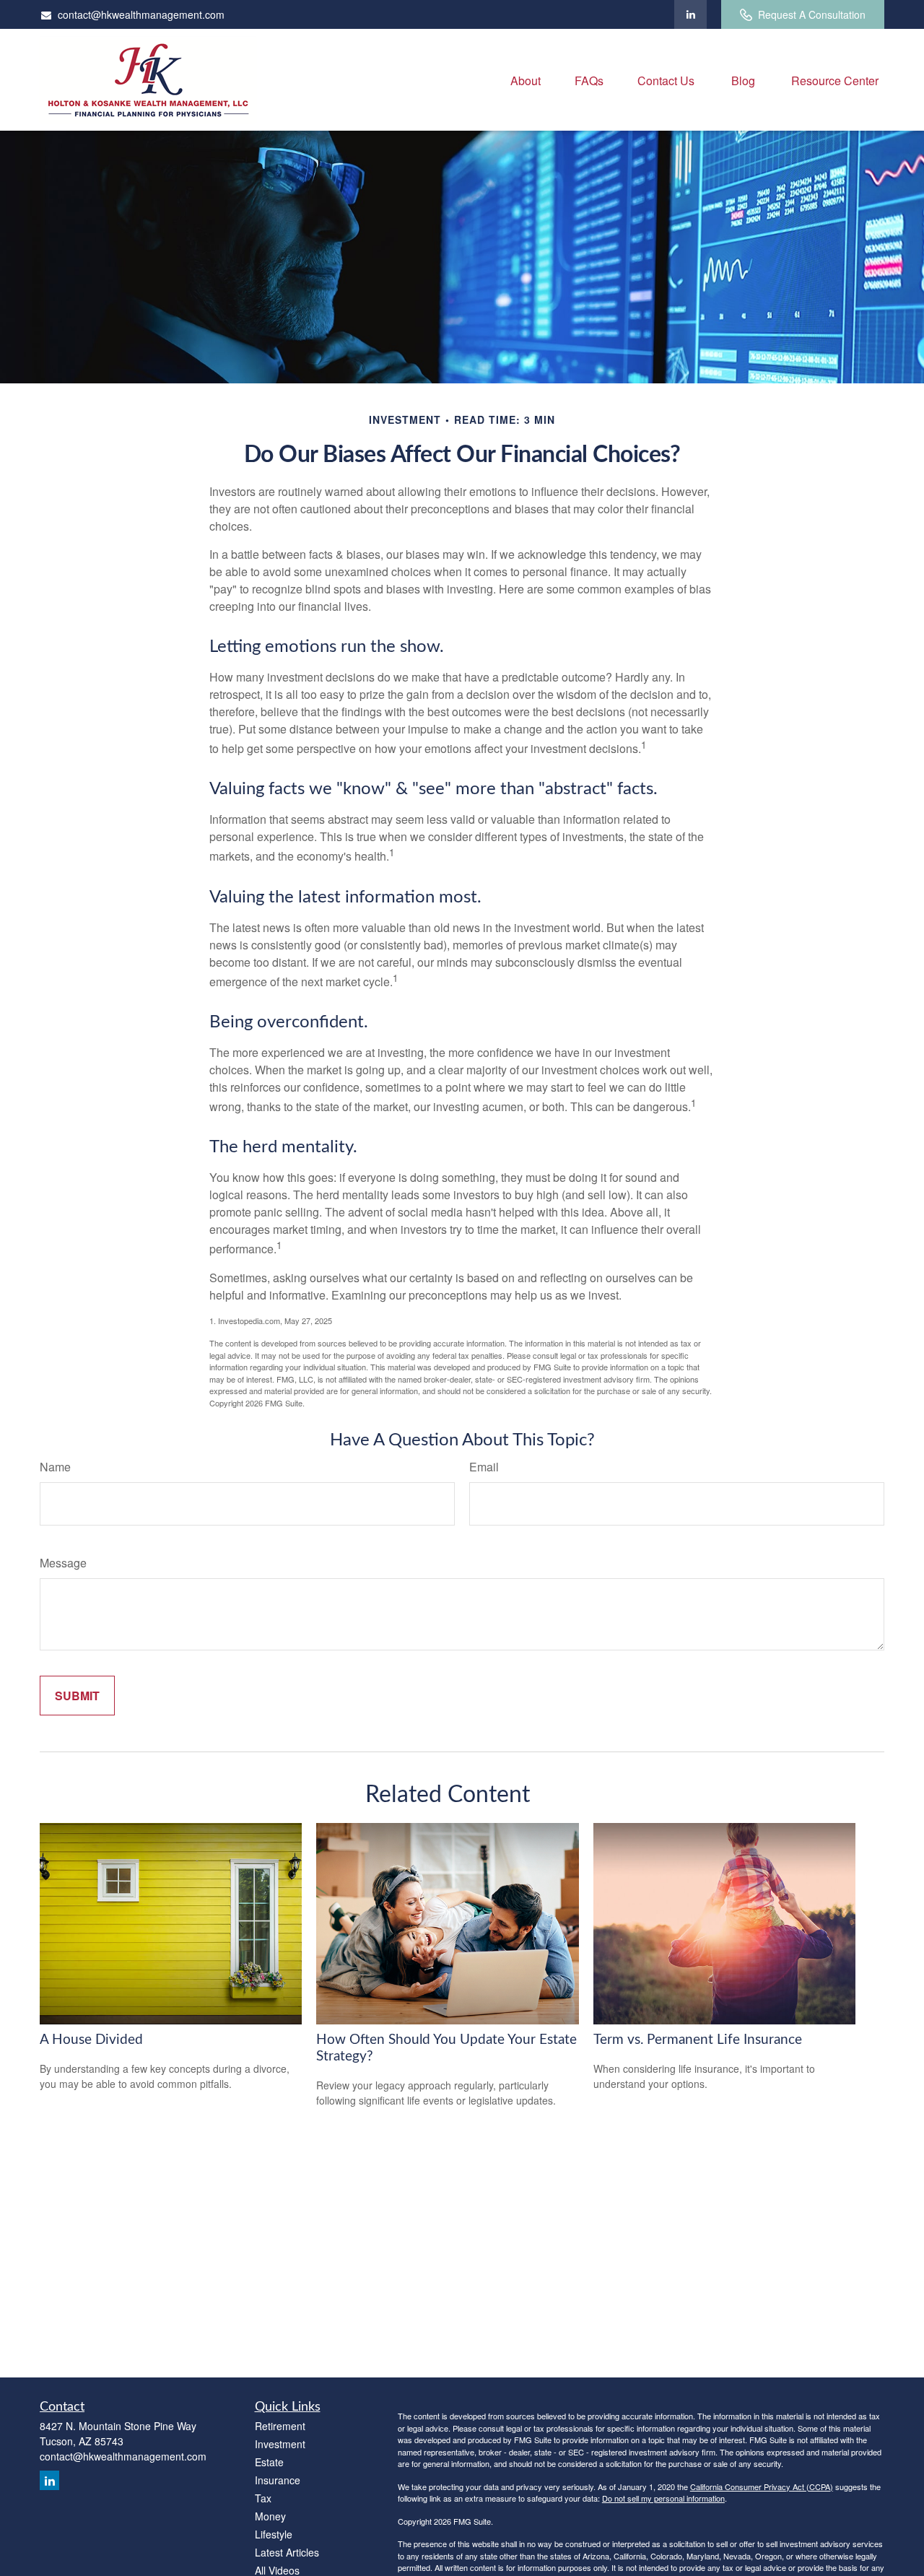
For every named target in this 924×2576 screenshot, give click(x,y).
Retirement (280, 2426)
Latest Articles (287, 2552)
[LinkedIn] (690, 14)
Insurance (278, 2480)
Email (484, 1467)
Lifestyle (274, 2534)
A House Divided (91, 2040)
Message (63, 1563)
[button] (526, 80)
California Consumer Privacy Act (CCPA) (762, 2486)
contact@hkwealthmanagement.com (141, 14)
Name (55, 1467)
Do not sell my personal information (663, 2498)
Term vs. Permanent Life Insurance (698, 2040)
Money (270, 2516)
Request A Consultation (812, 14)
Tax (263, 2498)
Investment (280, 2444)
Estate (269, 2462)
